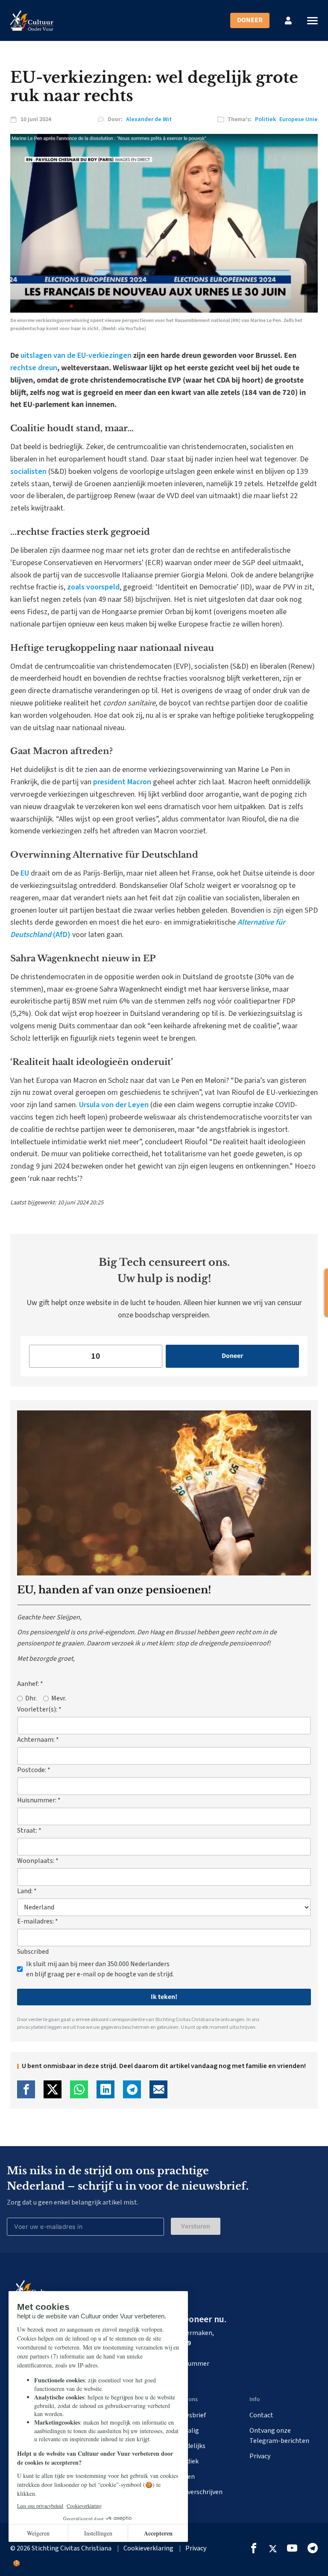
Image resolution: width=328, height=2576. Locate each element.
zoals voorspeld (93, 587)
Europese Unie (299, 119)
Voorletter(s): (39, 1709)
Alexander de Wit (149, 119)
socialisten (28, 471)
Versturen (196, 2226)
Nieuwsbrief (188, 2415)
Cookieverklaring (148, 2548)
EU (25, 873)
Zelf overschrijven (197, 2492)
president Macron (122, 782)
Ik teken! (164, 1997)
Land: (27, 1891)
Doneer (250, 20)
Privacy (260, 2456)
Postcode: (34, 1770)
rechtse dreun (34, 368)
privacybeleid (32, 2027)
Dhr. (31, 1698)
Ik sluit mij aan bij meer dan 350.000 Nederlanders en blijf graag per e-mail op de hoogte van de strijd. (100, 1969)
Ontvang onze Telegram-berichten (279, 2436)
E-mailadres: (38, 1921)
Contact (261, 2415)
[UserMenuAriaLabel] (288, 20)
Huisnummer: (39, 1800)
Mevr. (59, 1698)
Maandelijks (188, 2446)
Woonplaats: (38, 1861)
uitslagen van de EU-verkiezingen (76, 355)
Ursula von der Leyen (114, 1105)
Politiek (265, 119)
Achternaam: (38, 1740)
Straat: (29, 1830)
